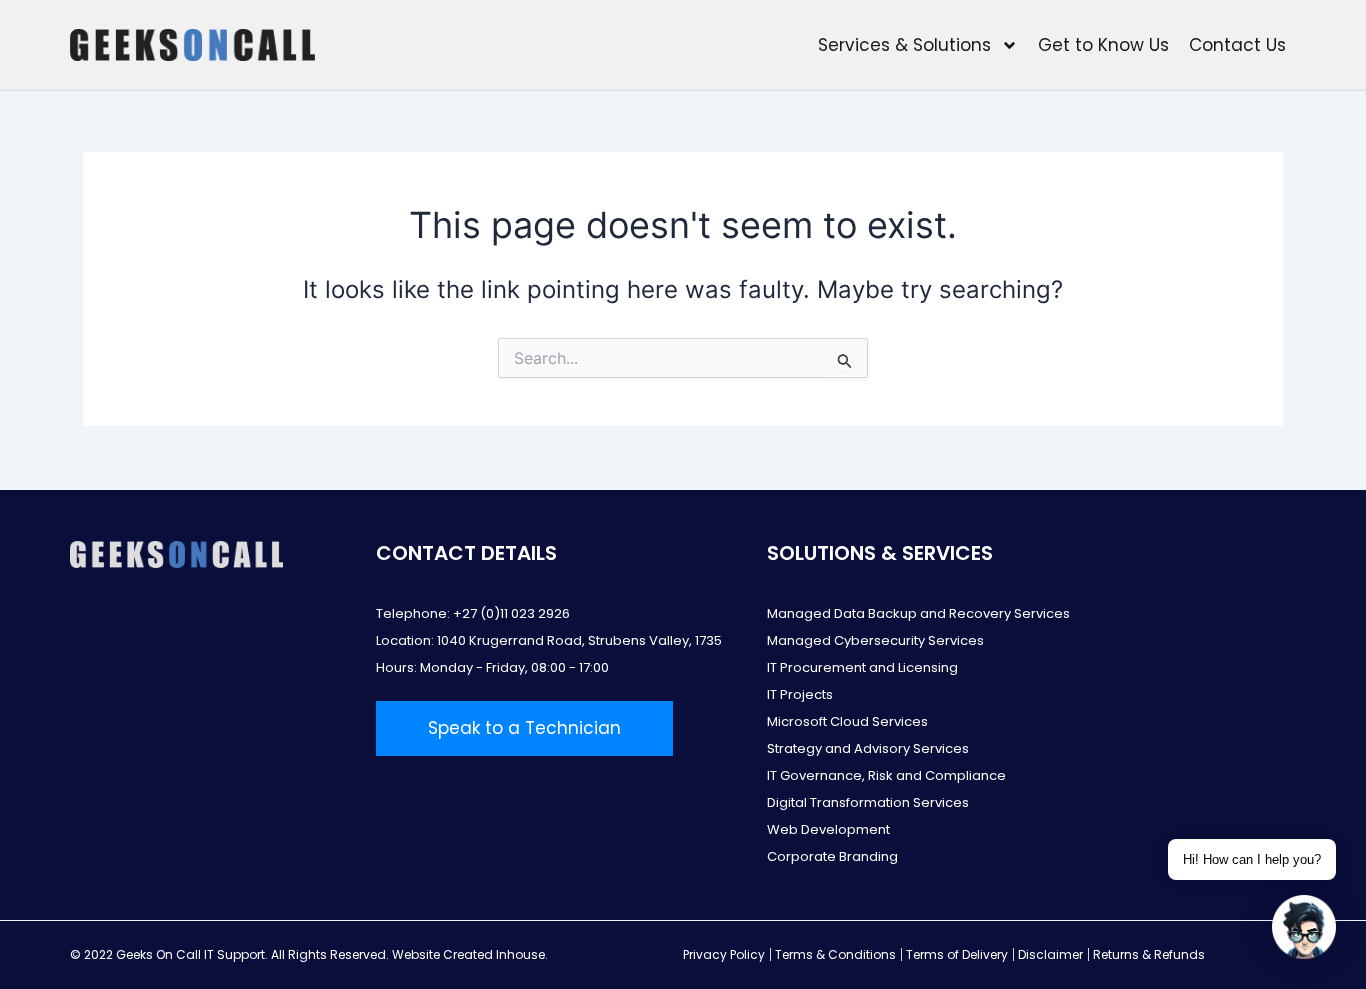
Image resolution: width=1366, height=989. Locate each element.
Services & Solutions (904, 45)
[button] (1304, 927)
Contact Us (1237, 45)
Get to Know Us (1103, 45)
